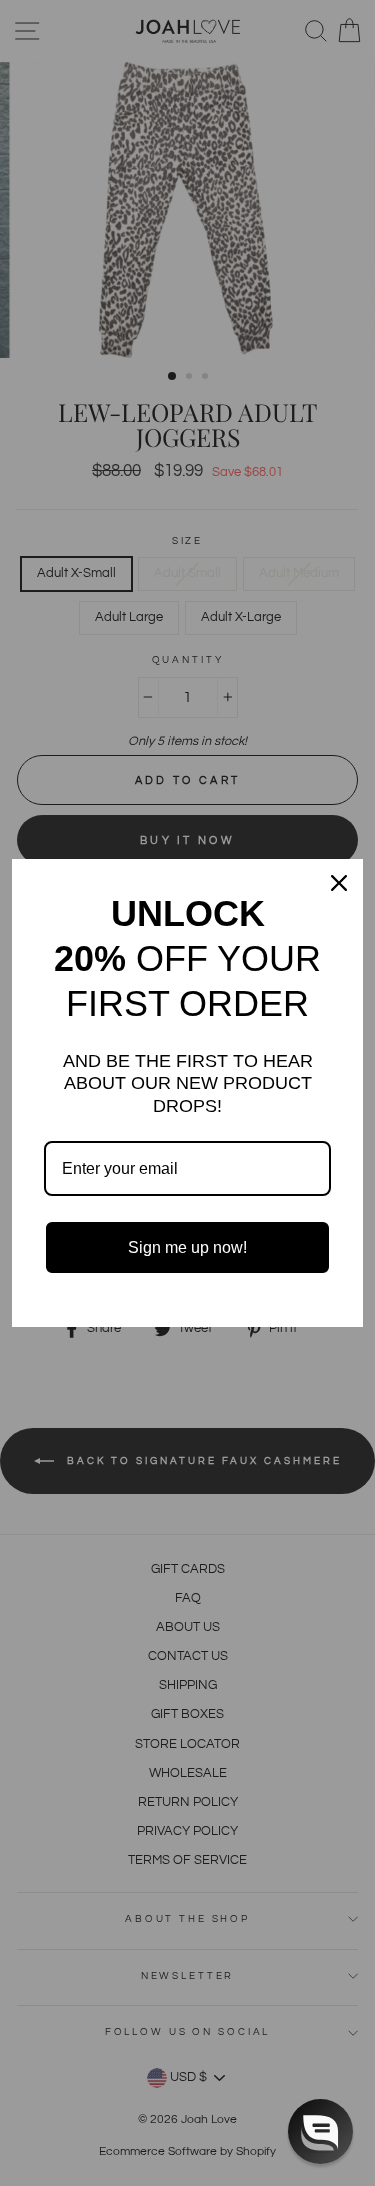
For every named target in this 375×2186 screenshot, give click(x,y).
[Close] (339, 883)
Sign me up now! (187, 1247)
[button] (320, 2131)
